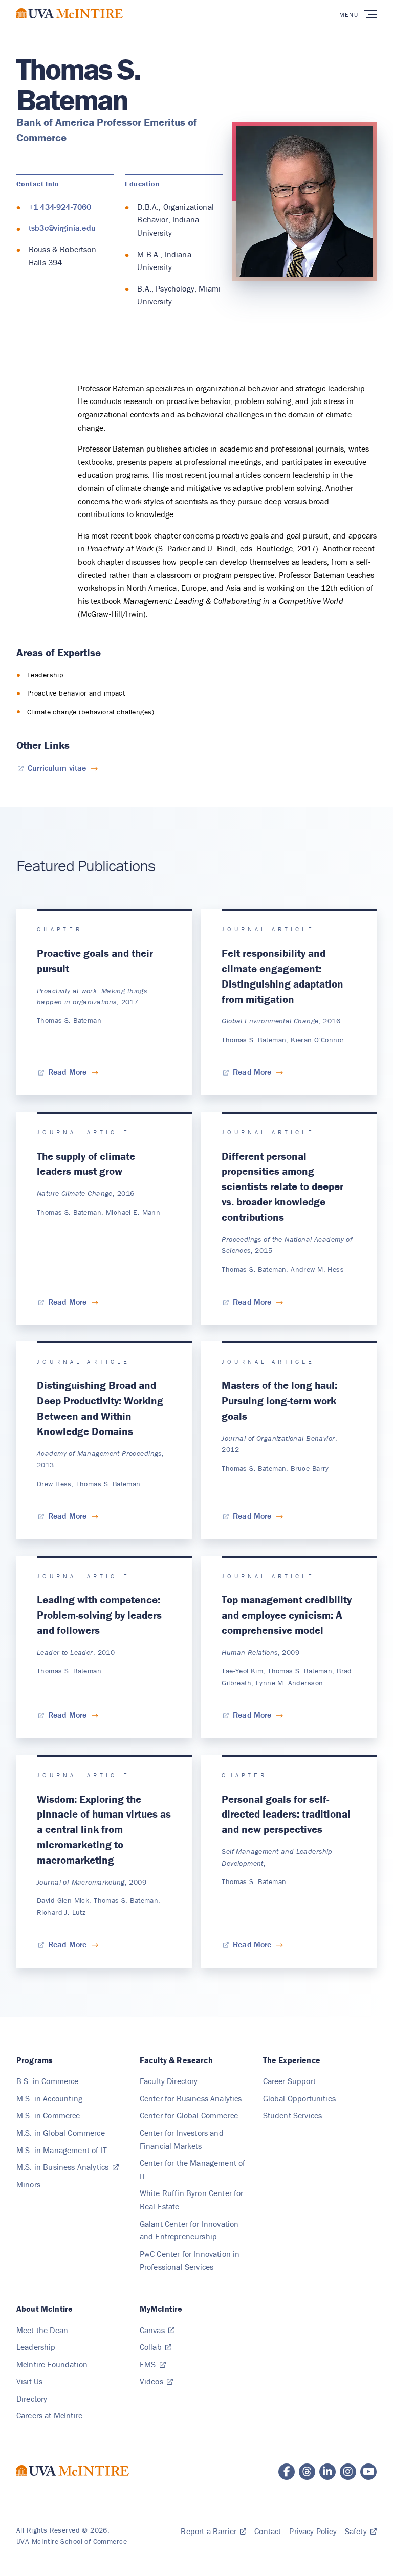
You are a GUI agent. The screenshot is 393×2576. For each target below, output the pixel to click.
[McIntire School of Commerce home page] (70, 24)
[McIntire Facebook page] (287, 2472)
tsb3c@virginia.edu (62, 228)
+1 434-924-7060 (60, 207)
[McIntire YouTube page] (368, 2472)
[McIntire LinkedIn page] (327, 2472)
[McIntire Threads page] (307, 2472)
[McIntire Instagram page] (348, 2472)
